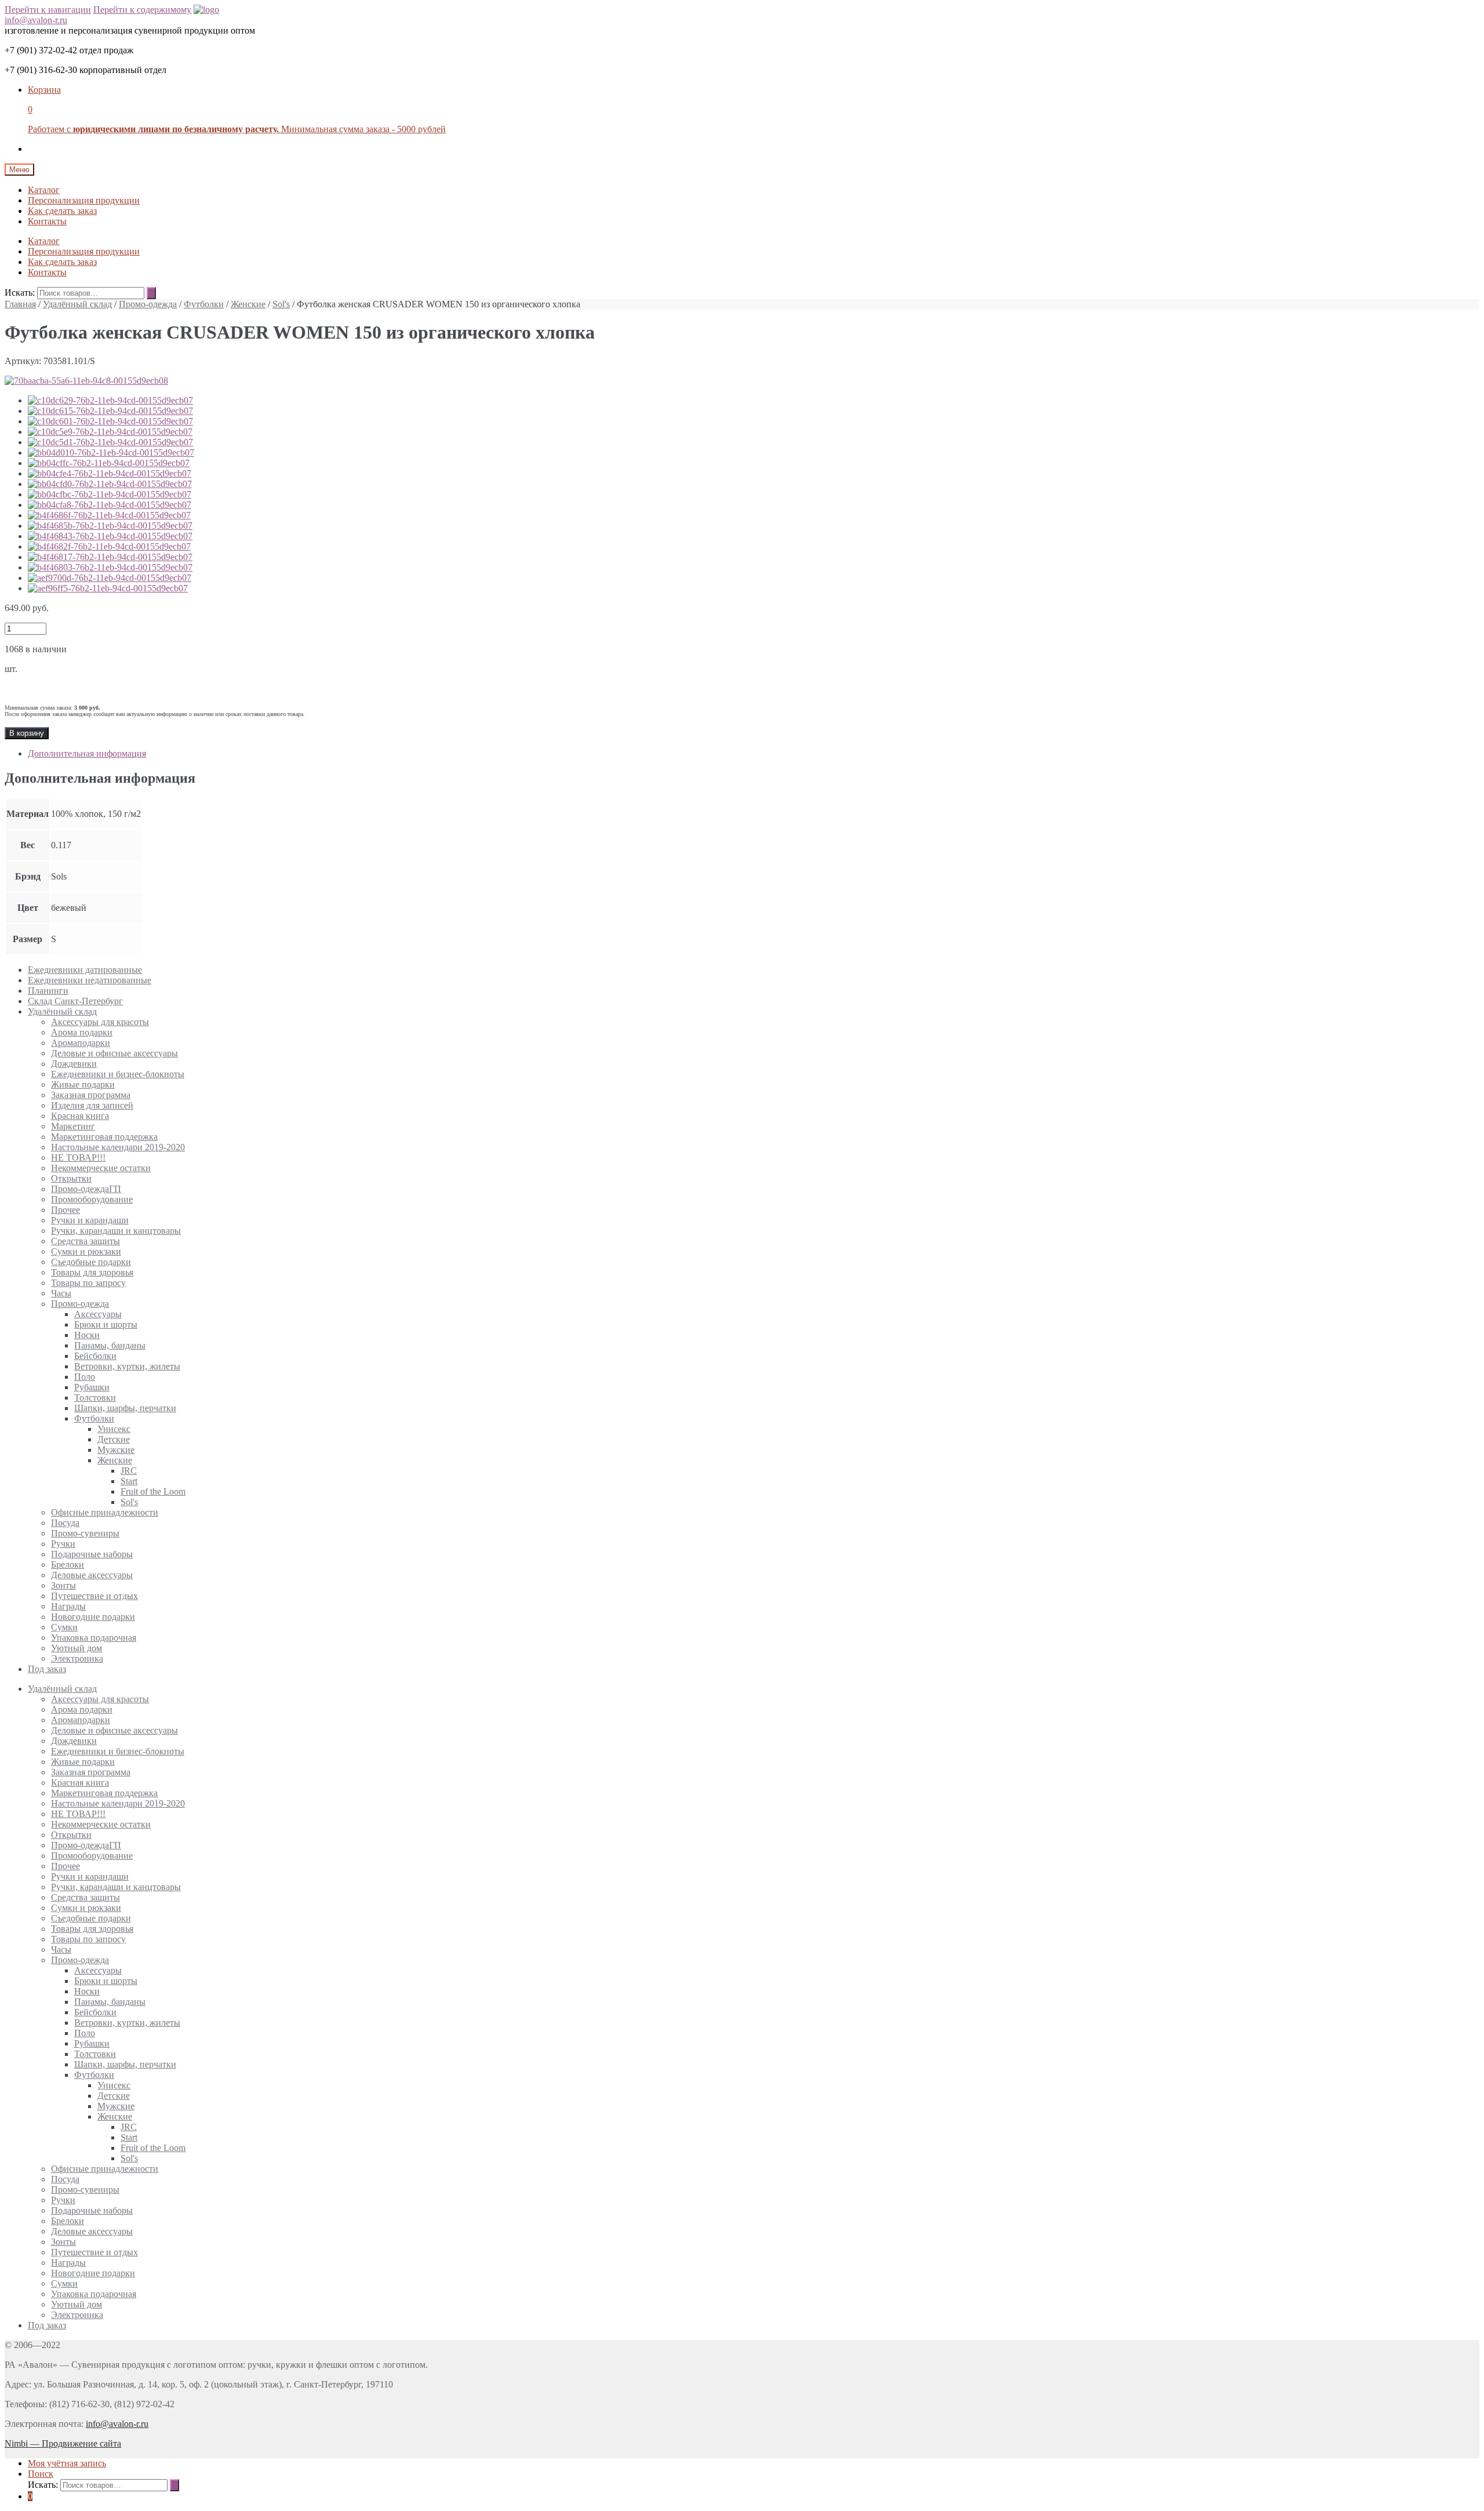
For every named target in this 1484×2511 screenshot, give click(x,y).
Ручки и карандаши (90, 1220)
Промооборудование (92, 1199)
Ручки (63, 1544)
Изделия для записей (92, 1105)
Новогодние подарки (93, 1617)
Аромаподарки (81, 1043)
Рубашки (92, 1387)
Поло (85, 1377)
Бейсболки (95, 1356)
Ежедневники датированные (85, 970)
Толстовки (95, 1398)
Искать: (20, 292)
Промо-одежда (148, 304)
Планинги (48, 991)
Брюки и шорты (106, 1324)
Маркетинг (73, 1126)
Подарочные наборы (92, 1554)
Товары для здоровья (92, 1272)
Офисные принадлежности (105, 1512)
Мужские (116, 1450)
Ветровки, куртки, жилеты (127, 1366)
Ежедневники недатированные (90, 980)
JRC (129, 1471)
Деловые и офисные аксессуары (114, 1053)
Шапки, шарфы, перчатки (125, 1408)
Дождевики (74, 1064)
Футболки (204, 304)
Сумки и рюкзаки (86, 1251)
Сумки (64, 1627)
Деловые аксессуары (92, 1575)
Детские (114, 1439)
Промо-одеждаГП (86, 1189)
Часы (61, 1293)
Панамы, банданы (110, 1345)
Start (129, 1481)
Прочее (66, 1210)
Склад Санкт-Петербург (75, 1001)
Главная (20, 304)
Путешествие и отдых (94, 1596)
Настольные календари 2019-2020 (118, 1147)
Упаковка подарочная (94, 1638)
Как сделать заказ (62, 211)
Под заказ (47, 1669)
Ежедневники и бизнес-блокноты (118, 1074)
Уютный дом (77, 1648)
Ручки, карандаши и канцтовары (116, 1231)
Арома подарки (82, 1032)
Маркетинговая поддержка (104, 1137)
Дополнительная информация (87, 753)
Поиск (41, 2474)
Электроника (77, 1658)
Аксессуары (98, 1314)
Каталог (44, 190)
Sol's (281, 304)
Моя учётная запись (67, 2463)
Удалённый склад (77, 304)
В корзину (27, 733)
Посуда (65, 1523)
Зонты (63, 1585)
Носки (87, 1335)
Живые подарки (83, 1084)
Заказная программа (91, 1095)
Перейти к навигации (48, 10)
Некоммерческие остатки (101, 1168)
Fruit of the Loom (153, 1491)
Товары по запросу (88, 1283)
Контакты (47, 221)
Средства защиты (86, 1241)
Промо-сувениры (85, 1533)
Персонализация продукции (84, 200)
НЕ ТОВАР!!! (78, 1158)
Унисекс (114, 1429)
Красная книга (80, 1116)
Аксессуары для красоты (100, 1022)
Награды (68, 1606)
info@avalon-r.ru (36, 20)
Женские (248, 304)
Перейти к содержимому (142, 10)
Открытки (71, 1178)
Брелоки (68, 1565)
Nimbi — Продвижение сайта (63, 2443)
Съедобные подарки (91, 1262)
